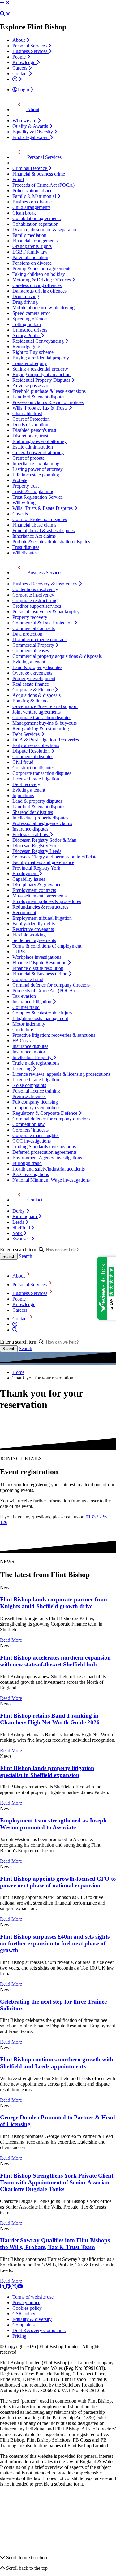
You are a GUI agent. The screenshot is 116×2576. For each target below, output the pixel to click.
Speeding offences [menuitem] (30, 319)
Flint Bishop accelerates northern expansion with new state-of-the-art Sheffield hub (55, 1661)
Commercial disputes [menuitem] (33, 756)
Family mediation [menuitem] (29, 235)
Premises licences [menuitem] (29, 1096)
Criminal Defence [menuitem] (30, 168)
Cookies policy (27, 2308)
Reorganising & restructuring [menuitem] (41, 729)
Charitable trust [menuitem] (27, 413)
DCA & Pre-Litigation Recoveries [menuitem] (46, 740)
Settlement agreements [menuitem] (34, 940)
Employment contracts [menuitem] (34, 890)
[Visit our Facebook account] (9, 2286)
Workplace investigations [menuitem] (37, 957)
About (19, 1276)
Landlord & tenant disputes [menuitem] (39, 397)
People (19, 1299)
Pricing (19, 2336)
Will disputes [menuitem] (25, 553)
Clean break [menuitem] (24, 213)
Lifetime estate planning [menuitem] (36, 475)
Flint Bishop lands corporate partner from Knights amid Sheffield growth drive (54, 1603)
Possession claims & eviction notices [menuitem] (48, 402)
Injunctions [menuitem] (23, 795)
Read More (11, 1640)
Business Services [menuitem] (30, 51)
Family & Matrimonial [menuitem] (35, 196)
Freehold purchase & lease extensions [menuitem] (49, 391)
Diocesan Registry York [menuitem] (36, 846)
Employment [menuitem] (26, 873)
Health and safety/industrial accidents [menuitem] (49, 1169)
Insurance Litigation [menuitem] (32, 1002)
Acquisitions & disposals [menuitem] (37, 695)
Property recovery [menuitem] (30, 617)
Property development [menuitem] (34, 678)
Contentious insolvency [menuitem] (35, 589)
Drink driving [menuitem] (26, 296)
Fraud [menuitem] (18, 179)
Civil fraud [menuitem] (23, 762)
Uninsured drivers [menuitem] (30, 330)
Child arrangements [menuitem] (31, 207)
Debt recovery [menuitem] (26, 784)
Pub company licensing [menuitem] (35, 1102)
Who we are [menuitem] (25, 121)
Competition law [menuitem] (29, 1124)
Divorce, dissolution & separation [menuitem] (45, 230)
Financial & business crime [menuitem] (39, 174)
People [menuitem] (20, 57)
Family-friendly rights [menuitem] (34, 924)
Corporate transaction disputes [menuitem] (42, 717)
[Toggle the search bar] (15, 1330)
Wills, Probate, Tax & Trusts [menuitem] (41, 408)
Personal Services (30, 1285)
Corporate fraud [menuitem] (28, 979)
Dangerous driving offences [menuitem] (39, 291)
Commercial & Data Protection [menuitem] (43, 623)
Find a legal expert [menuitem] (31, 137)
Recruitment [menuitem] (24, 912)
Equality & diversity (32, 2319)
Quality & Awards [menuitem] (31, 126)
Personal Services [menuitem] (30, 46)
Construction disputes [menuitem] (33, 768)
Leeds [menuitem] (19, 1222)
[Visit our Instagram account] (15, 2286)
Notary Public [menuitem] (27, 335)
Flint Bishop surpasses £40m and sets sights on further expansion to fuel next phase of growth (55, 1943)
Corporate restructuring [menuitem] (35, 600)
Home (18, 1372)
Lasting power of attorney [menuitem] (38, 469)
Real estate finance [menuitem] (31, 684)
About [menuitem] (19, 40)
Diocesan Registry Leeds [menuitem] (37, 851)
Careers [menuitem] (20, 68)
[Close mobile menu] (7, 3)
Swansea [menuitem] (22, 1239)
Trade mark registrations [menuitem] (36, 1063)
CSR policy (24, 2314)
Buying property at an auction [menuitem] (41, 374)
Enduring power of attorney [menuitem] (39, 441)
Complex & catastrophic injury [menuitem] (42, 1013)
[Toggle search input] (2, 14)
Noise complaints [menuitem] (29, 1085)
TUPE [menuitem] (19, 951)
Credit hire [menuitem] (23, 1030)
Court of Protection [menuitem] (31, 419)
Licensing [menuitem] (23, 1069)
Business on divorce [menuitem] (32, 202)
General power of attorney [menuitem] (38, 452)
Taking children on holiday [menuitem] (39, 274)
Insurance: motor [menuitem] (29, 1052)
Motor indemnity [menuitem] (29, 1024)
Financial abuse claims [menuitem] (34, 525)
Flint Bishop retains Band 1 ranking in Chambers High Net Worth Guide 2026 (50, 1719)
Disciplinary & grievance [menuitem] (37, 885)
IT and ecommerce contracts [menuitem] (40, 639)
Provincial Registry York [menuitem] (36, 868)
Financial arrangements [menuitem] (35, 241)
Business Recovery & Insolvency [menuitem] (45, 584)
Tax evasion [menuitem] (24, 996)
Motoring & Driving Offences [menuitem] (42, 280)
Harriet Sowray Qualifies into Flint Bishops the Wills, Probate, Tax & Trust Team (55, 2244)
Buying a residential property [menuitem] (41, 358)
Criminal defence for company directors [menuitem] (51, 985)
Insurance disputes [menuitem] (30, 829)
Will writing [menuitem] (24, 503)
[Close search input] (8, 14)
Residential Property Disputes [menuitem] (42, 380)
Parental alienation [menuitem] (30, 257)
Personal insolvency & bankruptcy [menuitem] (46, 612)
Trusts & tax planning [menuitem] (33, 491)
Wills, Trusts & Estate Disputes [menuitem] (43, 508)
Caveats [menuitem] (20, 514)
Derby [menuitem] (19, 1211)
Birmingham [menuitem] (25, 1216)
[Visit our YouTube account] (20, 2286)
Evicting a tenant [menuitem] (29, 662)
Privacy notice (26, 2302)
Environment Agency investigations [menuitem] (47, 1158)
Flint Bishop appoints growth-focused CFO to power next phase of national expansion (58, 1882)
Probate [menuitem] (20, 480)
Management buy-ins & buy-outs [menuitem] (45, 723)
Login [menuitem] (24, 90)
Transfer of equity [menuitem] (30, 363)
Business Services (30, 1293)
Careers (20, 1310)
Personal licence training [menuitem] (36, 1091)
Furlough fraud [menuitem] (27, 1163)
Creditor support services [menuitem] (37, 606)
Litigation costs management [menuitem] (40, 1018)
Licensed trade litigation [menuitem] (36, 779)
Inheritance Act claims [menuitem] (34, 536)
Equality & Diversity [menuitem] (33, 132)
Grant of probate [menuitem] (28, 458)
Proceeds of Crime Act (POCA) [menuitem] (43, 185)
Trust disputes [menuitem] (26, 547)
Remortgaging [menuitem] (26, 347)
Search (26, 1256)
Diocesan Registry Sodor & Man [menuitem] (44, 840)
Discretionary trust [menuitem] (30, 436)
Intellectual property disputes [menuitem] (40, 818)
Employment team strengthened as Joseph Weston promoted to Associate (53, 1824)
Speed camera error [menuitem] (31, 313)
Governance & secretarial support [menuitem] (45, 706)
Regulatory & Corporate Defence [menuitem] (45, 1113)
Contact (20, 1319)
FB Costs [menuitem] (21, 1041)
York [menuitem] (18, 1233)
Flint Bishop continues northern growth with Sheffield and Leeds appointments (57, 2063)
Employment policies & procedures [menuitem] (47, 901)
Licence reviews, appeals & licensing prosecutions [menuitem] (61, 1074)
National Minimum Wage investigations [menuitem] (51, 1180)
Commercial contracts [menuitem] (34, 628)
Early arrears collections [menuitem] (36, 745)
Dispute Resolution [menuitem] (32, 751)
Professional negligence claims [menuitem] (42, 823)
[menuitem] (17, 79)
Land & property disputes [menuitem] (37, 667)
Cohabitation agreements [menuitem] (37, 218)
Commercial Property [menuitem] (34, 645)
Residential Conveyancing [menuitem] (39, 341)
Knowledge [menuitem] (24, 62)
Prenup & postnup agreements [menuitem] (42, 269)
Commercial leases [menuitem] (31, 651)
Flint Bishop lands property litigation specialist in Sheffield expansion (47, 1772)
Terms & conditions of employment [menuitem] (47, 946)
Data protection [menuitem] (27, 634)
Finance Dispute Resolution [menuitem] (40, 963)
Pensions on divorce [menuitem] (32, 263)
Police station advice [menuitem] (32, 191)
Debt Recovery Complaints (39, 2330)
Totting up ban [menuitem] (27, 324)
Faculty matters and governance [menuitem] (43, 862)
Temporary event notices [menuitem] (36, 1108)
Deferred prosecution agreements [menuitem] (45, 1152)
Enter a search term (19, 1250)
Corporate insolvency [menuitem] (33, 595)
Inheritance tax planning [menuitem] (36, 464)
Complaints (24, 2325)
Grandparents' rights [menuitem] (32, 246)
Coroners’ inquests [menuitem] (30, 1130)
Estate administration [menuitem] (33, 447)
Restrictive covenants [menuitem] (33, 929)
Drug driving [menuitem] (25, 302)
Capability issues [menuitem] (29, 879)
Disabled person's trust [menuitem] (34, 430)
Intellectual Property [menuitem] (33, 1057)
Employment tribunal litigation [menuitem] (42, 918)
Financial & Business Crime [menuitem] (40, 974)
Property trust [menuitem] (26, 486)
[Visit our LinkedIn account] (3, 2286)
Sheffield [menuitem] (22, 1228)
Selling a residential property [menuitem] (40, 369)
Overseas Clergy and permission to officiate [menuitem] (55, 857)
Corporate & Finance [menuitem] (34, 690)
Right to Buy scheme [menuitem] (33, 352)
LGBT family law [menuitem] (30, 252)
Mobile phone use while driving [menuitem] (43, 308)
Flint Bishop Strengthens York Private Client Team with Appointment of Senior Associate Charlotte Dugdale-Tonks (57, 2182)
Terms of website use (33, 2297)
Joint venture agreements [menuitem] (37, 712)
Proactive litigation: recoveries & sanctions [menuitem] (54, 1035)
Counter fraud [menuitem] (26, 1007)
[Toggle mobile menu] (2, 3)
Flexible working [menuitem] (29, 935)
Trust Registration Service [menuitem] (38, 497)
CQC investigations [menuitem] (32, 1141)
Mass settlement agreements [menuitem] (39, 896)
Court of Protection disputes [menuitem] (40, 519)
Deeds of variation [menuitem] (30, 425)
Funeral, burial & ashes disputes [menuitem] (43, 530)
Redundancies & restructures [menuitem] (40, 907)
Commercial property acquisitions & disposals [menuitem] (57, 656)
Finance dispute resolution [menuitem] (38, 968)
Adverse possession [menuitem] (32, 386)
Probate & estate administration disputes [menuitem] (51, 542)
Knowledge (24, 1304)
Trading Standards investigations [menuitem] (44, 1147)
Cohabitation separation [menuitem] (35, 224)
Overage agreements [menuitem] (32, 673)
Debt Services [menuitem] (27, 734)
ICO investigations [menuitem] (31, 1174)
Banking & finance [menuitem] (31, 701)
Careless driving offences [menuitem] (37, 285)
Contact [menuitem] (21, 74)
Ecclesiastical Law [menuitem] (31, 834)
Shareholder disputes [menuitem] (33, 812)
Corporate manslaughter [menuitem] (36, 1135)
